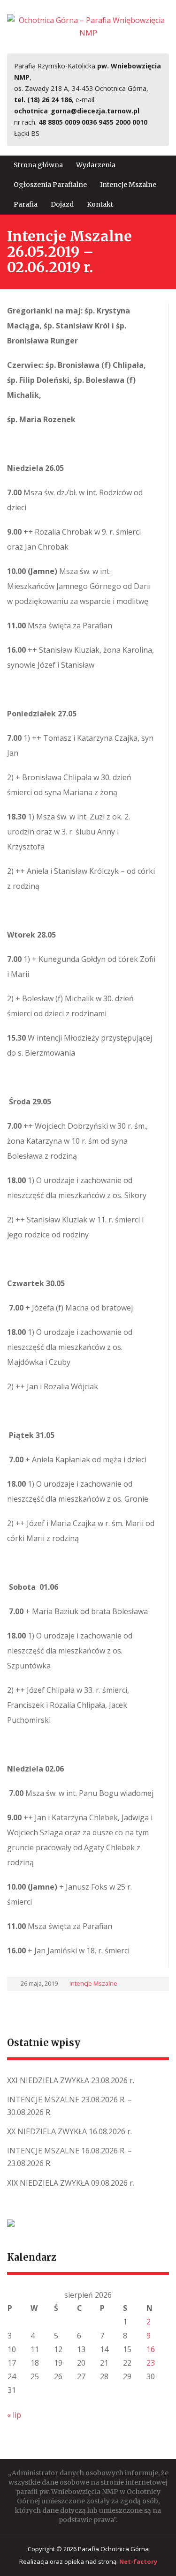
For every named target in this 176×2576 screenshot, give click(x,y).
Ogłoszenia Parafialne (50, 185)
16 (151, 2349)
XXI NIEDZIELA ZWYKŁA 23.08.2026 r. (71, 2080)
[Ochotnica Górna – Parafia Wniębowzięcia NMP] (88, 26)
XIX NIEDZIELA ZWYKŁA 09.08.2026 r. (71, 2183)
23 (151, 2363)
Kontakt (100, 204)
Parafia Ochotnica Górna (113, 2549)
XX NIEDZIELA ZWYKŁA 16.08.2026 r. (69, 2131)
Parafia (26, 204)
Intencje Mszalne (128, 185)
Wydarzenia (96, 165)
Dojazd (62, 204)
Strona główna (38, 165)
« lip (14, 2415)
